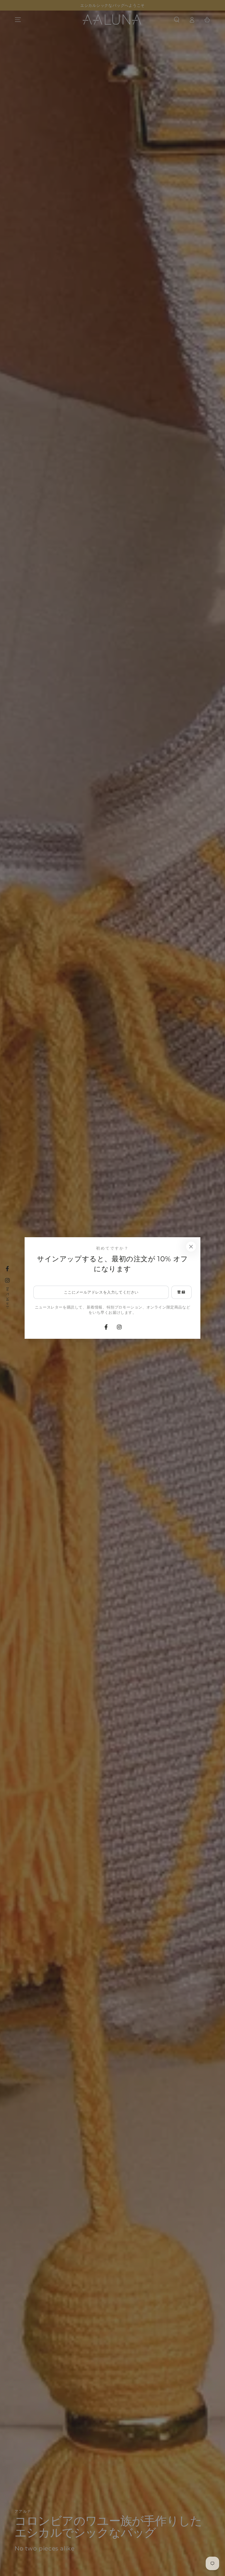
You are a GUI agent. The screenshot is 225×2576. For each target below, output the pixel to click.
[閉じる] (191, 1247)
